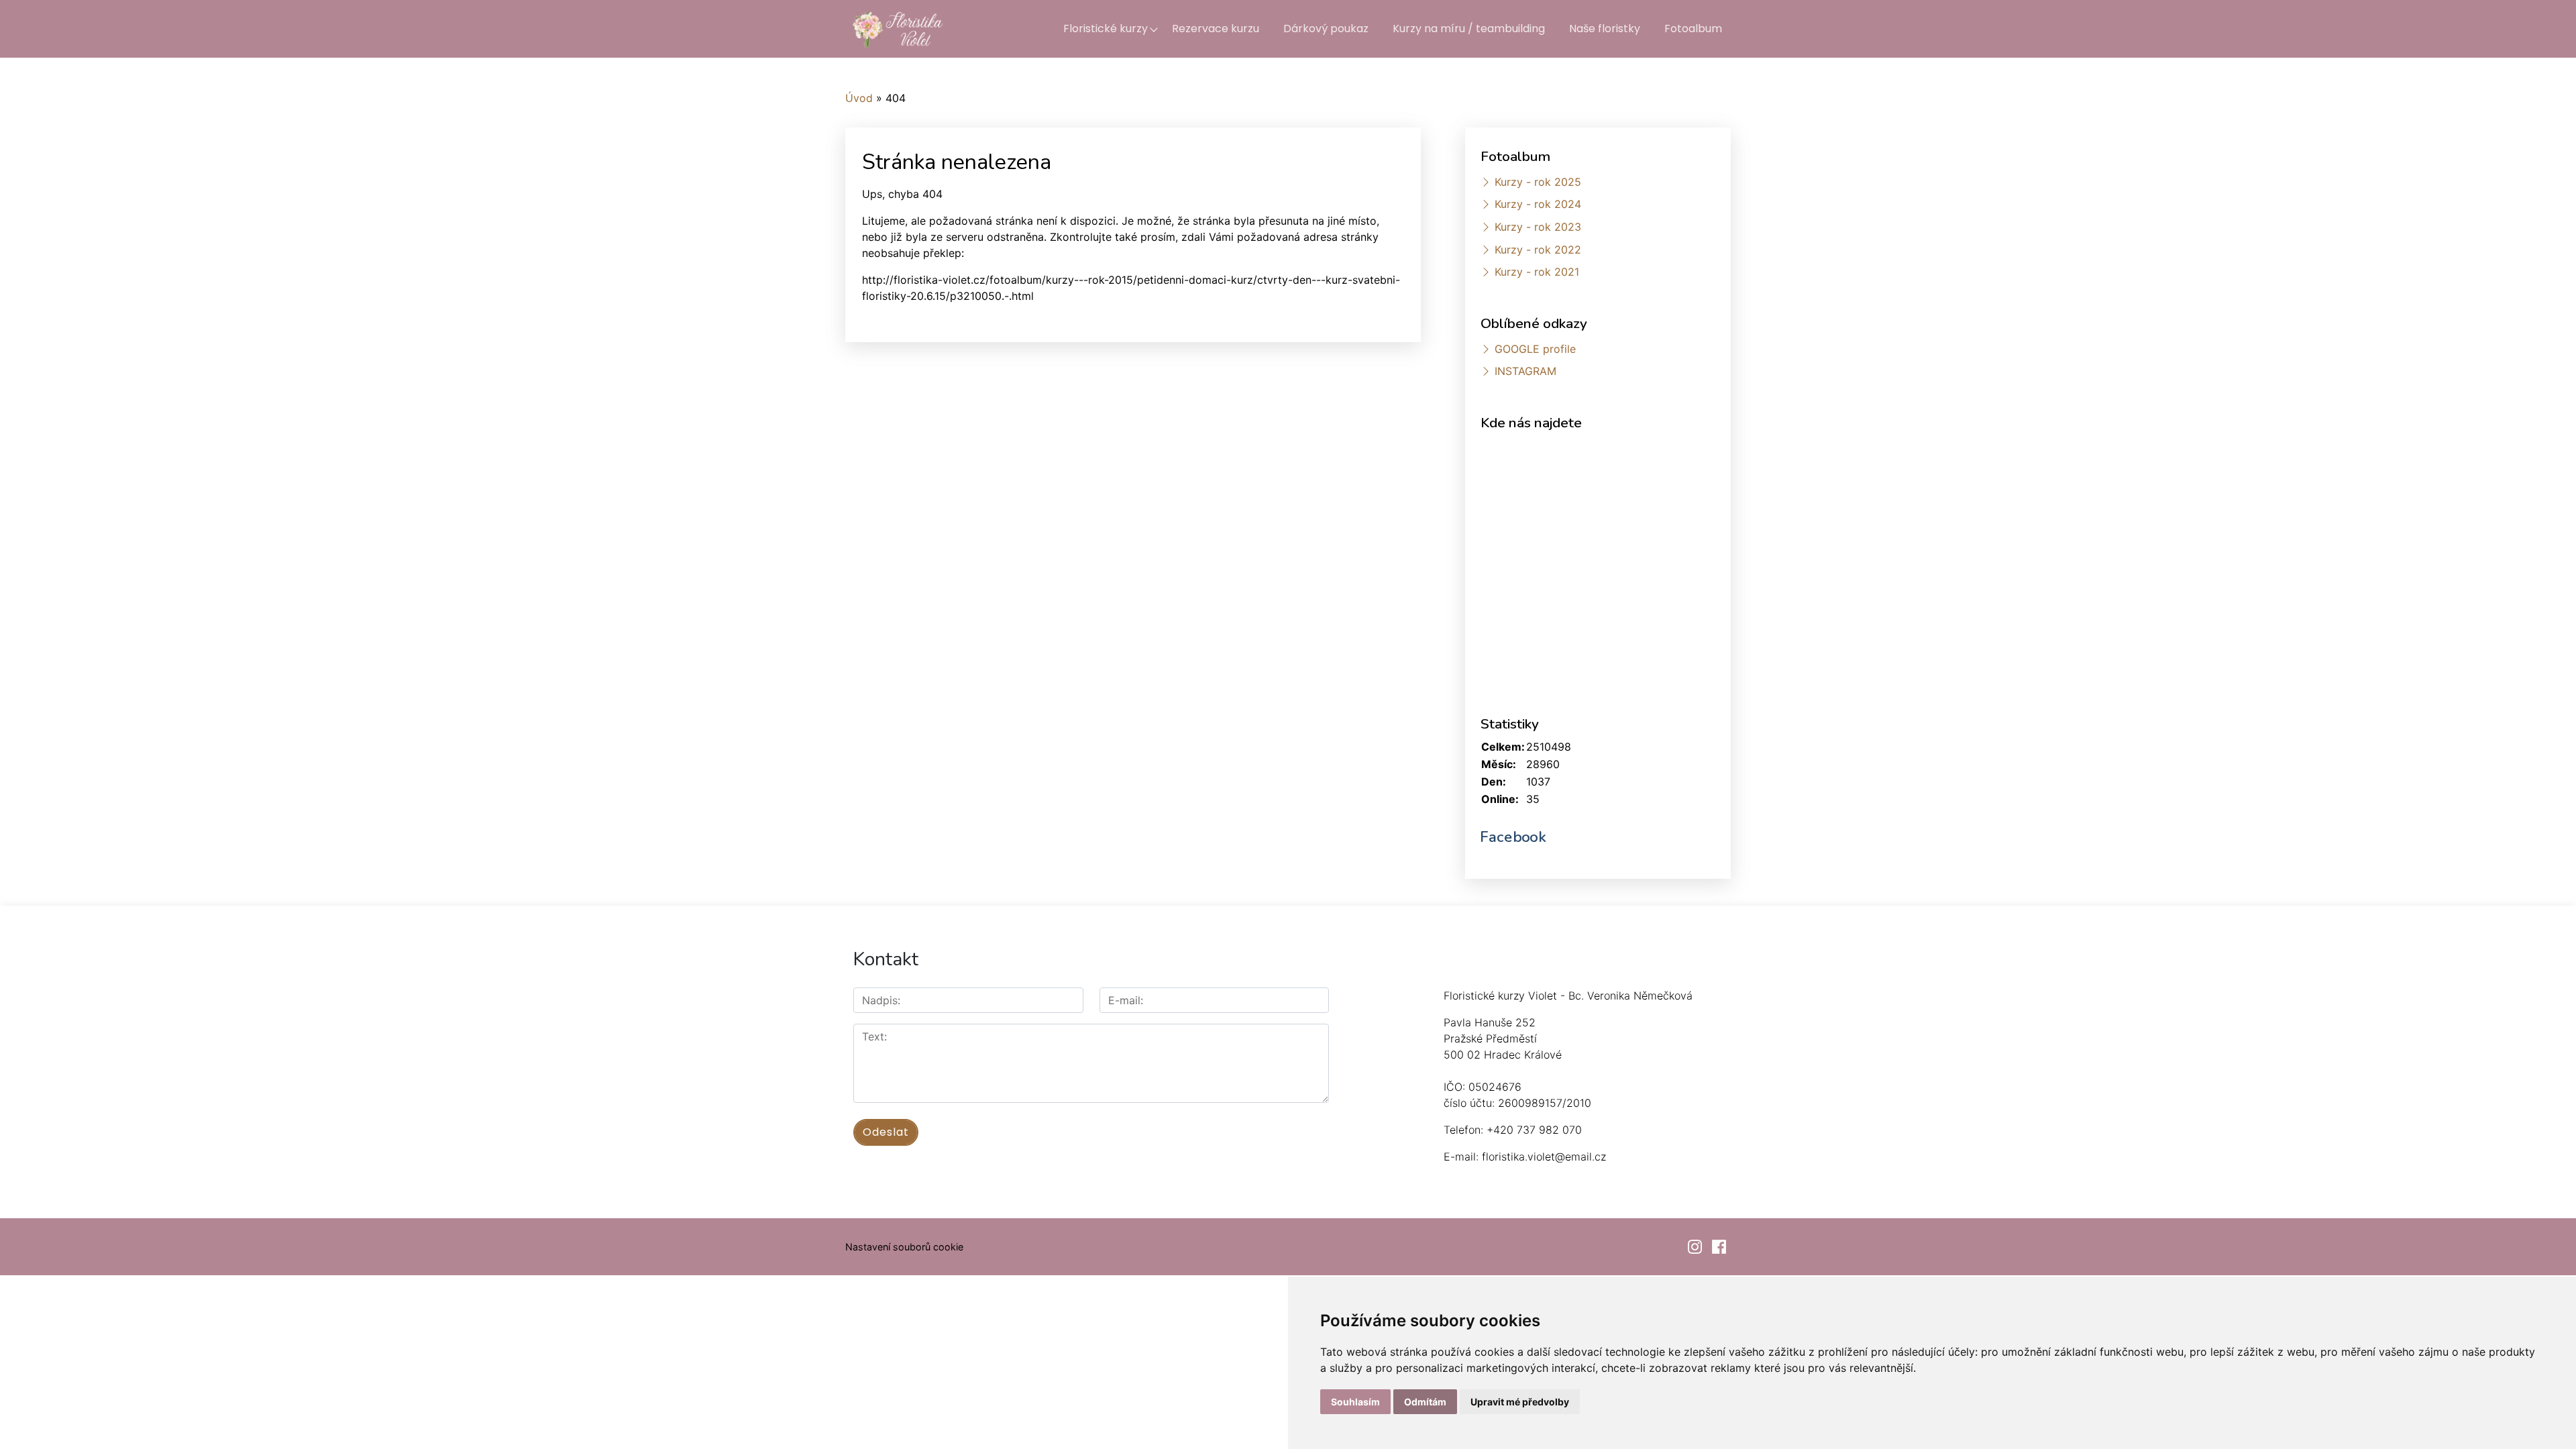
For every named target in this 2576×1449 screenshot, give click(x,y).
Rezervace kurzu (1216, 29)
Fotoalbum (1693, 29)
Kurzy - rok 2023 (1538, 227)
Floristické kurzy (1106, 29)
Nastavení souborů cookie (904, 1247)
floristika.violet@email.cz (1544, 1157)
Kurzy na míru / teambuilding (1469, 29)
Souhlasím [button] (1355, 1402)
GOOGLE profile (1535, 349)
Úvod (859, 98)
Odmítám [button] (1425, 1402)
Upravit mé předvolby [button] (1520, 1402)
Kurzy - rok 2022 (1538, 250)
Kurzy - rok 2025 (1538, 182)
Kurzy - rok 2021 (1537, 272)
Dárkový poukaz (1326, 29)
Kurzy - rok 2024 (1538, 204)
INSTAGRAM (1525, 371)
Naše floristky (1605, 29)
